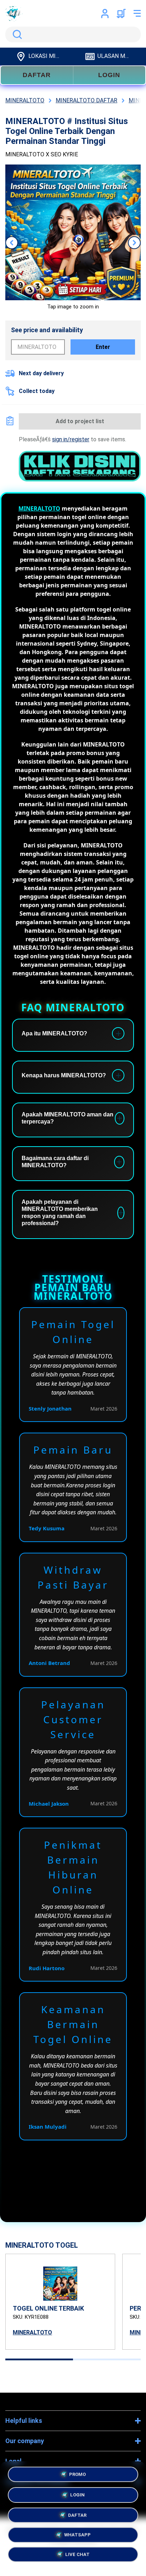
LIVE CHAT (77, 2556)
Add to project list (80, 421)
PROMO (77, 2472)
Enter (103, 347)
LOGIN (109, 75)
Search (16, 34)
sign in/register (71, 439)
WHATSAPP (77, 2535)
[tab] (39, 2359)
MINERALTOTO (39, 508)
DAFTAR (37, 75)
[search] (73, 34)
